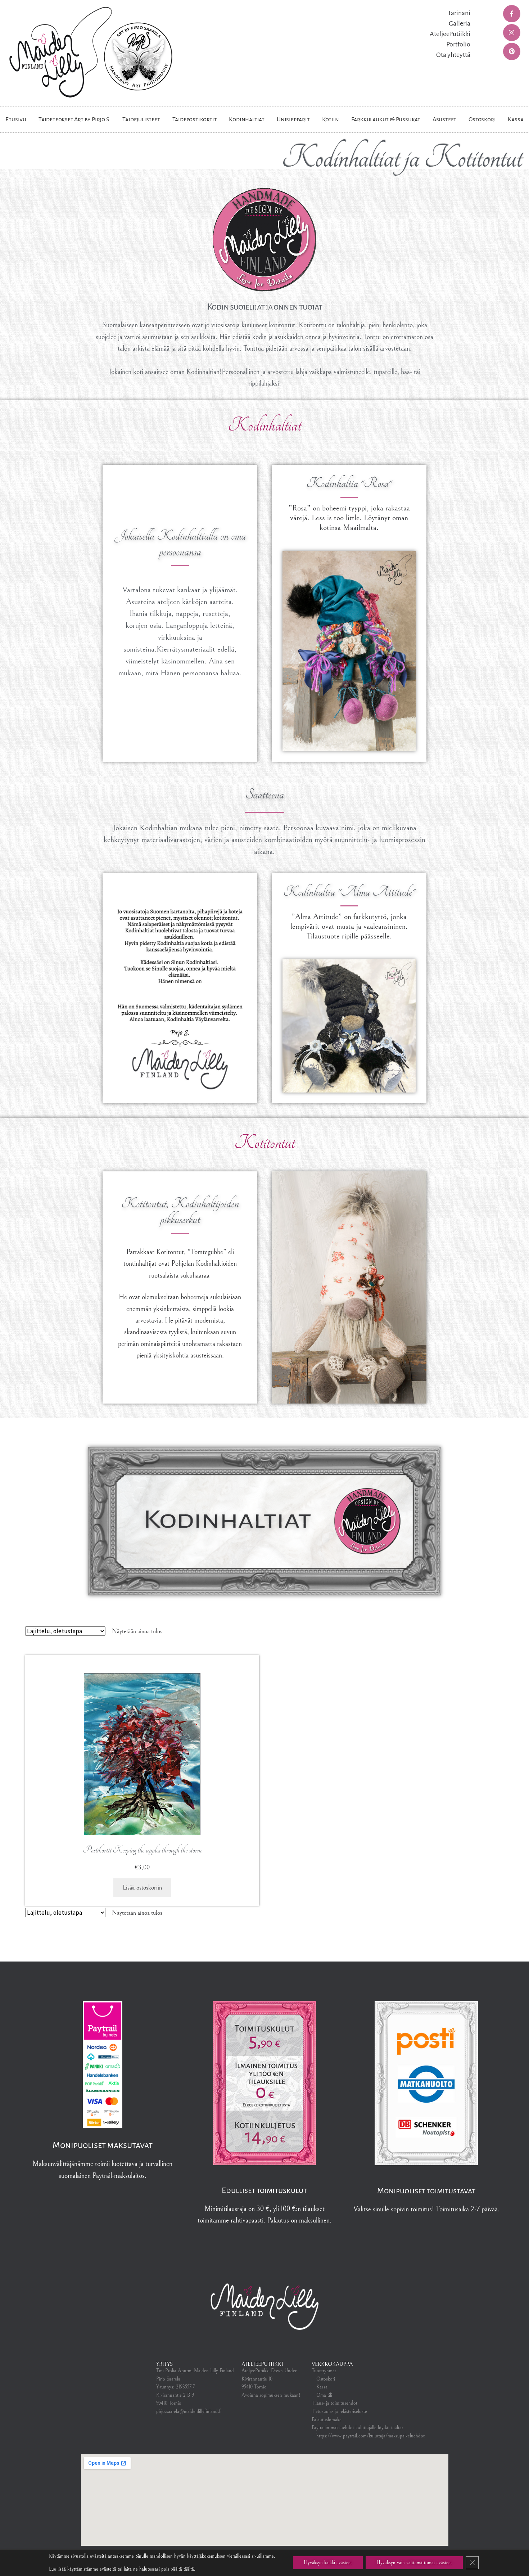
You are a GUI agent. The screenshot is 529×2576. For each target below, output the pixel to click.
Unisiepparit (293, 120)
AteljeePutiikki (450, 34)
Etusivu (16, 120)
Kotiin (331, 120)
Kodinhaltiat (247, 120)
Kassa (516, 120)
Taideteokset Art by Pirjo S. (74, 120)
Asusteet (444, 120)
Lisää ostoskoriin (142, 1888)
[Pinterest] (512, 51)
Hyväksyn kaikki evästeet (328, 2563)
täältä (189, 2569)
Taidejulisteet (141, 120)
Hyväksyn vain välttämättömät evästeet (414, 2563)
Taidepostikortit (195, 120)
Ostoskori (482, 120)
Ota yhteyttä (453, 55)
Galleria (460, 23)
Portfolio (458, 44)
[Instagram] (512, 33)
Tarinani (459, 13)
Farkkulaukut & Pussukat (386, 120)
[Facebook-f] (512, 14)
